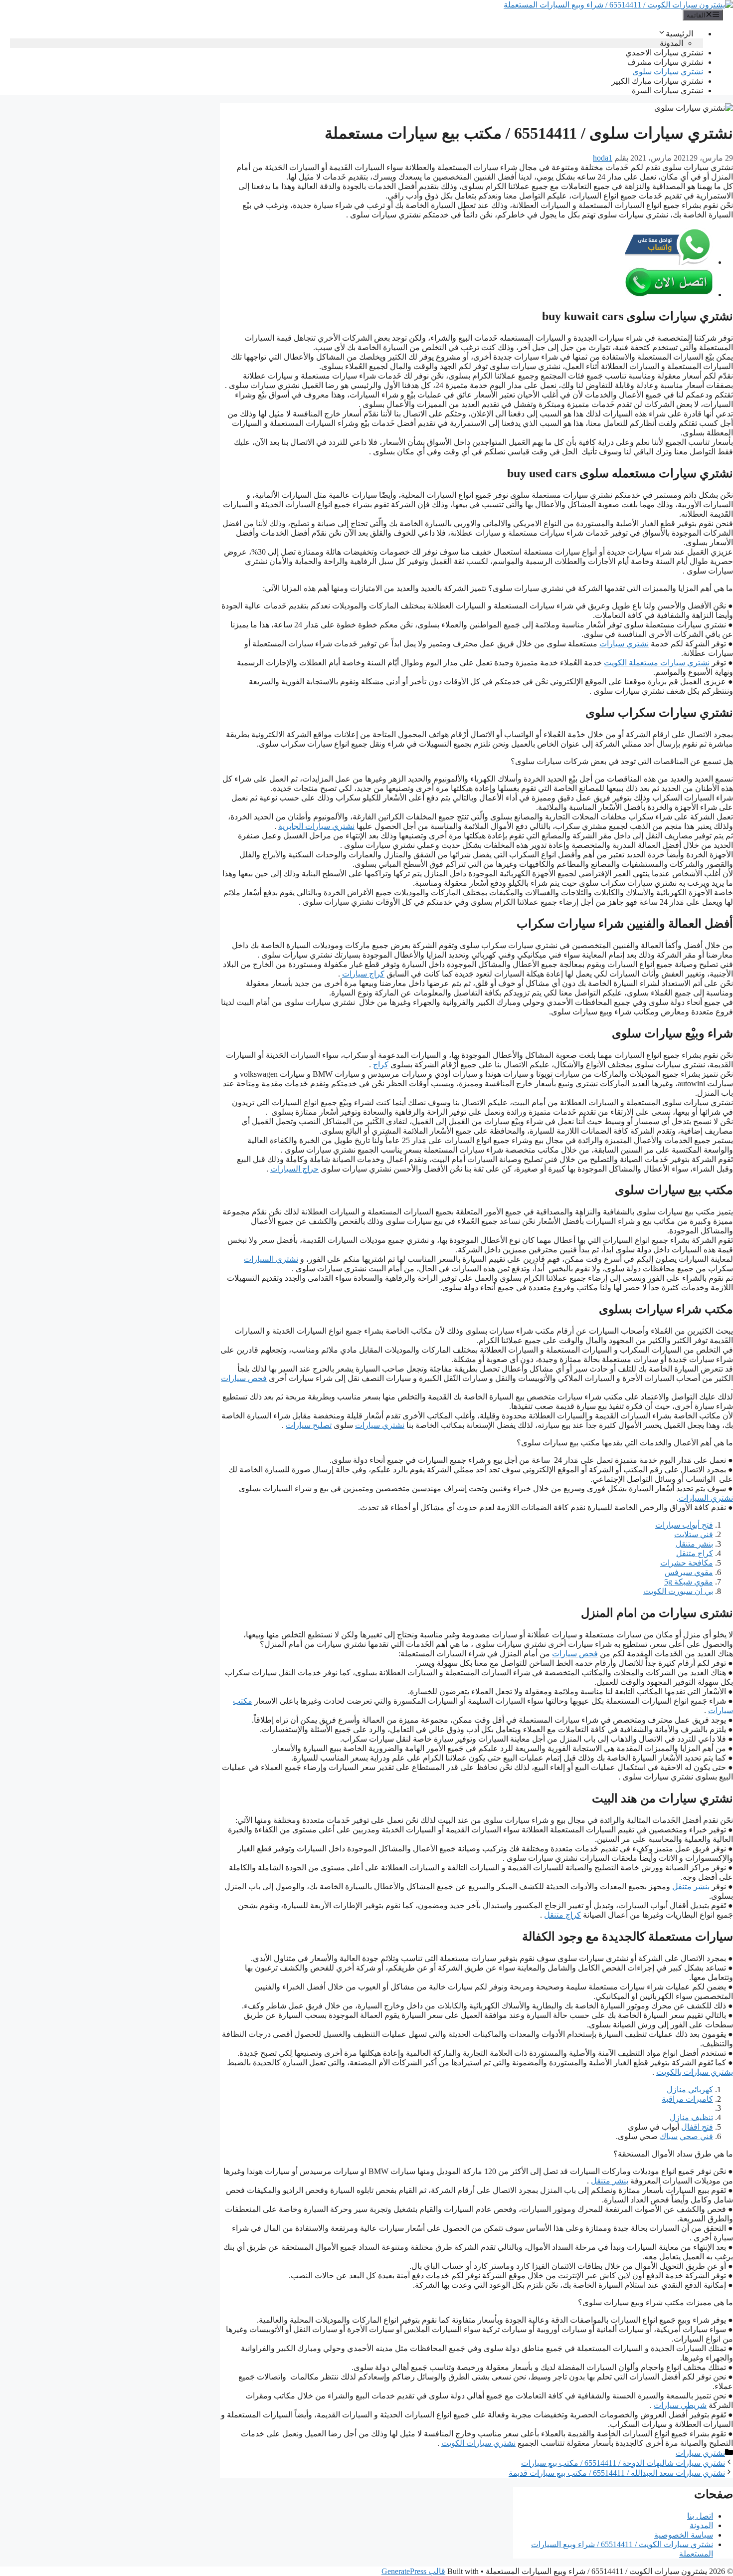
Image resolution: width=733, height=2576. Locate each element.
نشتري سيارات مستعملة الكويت (657, 663)
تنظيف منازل (691, 2117)
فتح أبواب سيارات (684, 1525)
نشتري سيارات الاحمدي (664, 53)
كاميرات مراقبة (687, 2099)
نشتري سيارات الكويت (478, 2443)
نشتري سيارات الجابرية (316, 826)
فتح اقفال (697, 2127)
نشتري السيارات (271, 1259)
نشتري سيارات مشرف (665, 62)
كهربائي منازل (690, 2089)
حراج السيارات (294, 1169)
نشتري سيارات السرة (667, 91)
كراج (381, 1065)
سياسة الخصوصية (684, 2535)
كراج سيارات (363, 974)
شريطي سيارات (680, 2405)
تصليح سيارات (309, 1425)
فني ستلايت (694, 1534)
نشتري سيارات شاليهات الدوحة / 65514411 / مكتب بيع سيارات (623, 2463)
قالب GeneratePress (413, 2571)
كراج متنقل (695, 1553)
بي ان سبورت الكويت (678, 1591)
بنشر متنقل (694, 1544)
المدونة (671, 43)
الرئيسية (679, 34)
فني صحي (696, 2136)
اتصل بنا (700, 2516)
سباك (669, 2136)
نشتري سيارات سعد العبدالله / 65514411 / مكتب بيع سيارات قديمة (617, 2473)
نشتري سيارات (624, 644)
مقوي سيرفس (689, 1572)
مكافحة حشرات (687, 1563)
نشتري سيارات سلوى (668, 72)
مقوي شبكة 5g (689, 1582)
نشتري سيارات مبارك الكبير (657, 81)
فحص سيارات (244, 1378)
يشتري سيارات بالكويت (695, 2072)
